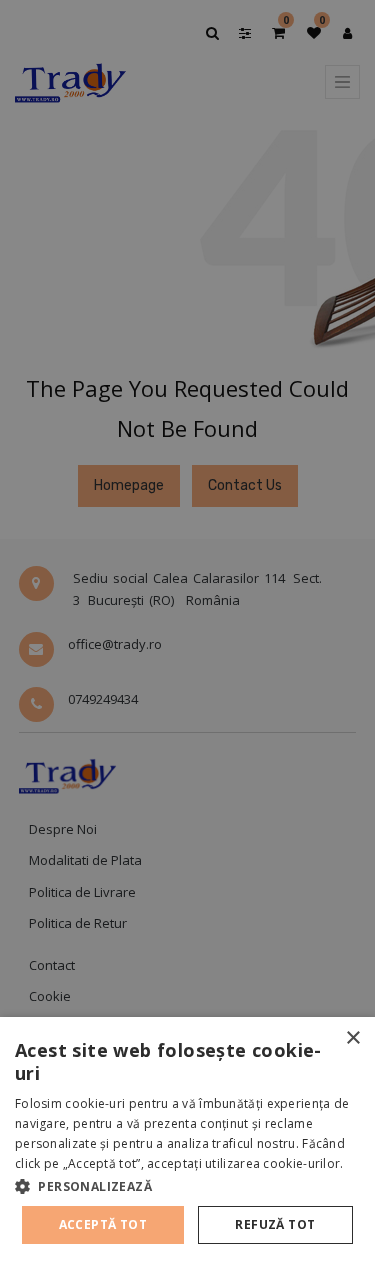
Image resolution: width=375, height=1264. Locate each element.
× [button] (352, 1038)
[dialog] (187, 1140)
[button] (187, 1186)
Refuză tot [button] (275, 1224)
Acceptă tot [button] (103, 1224)
